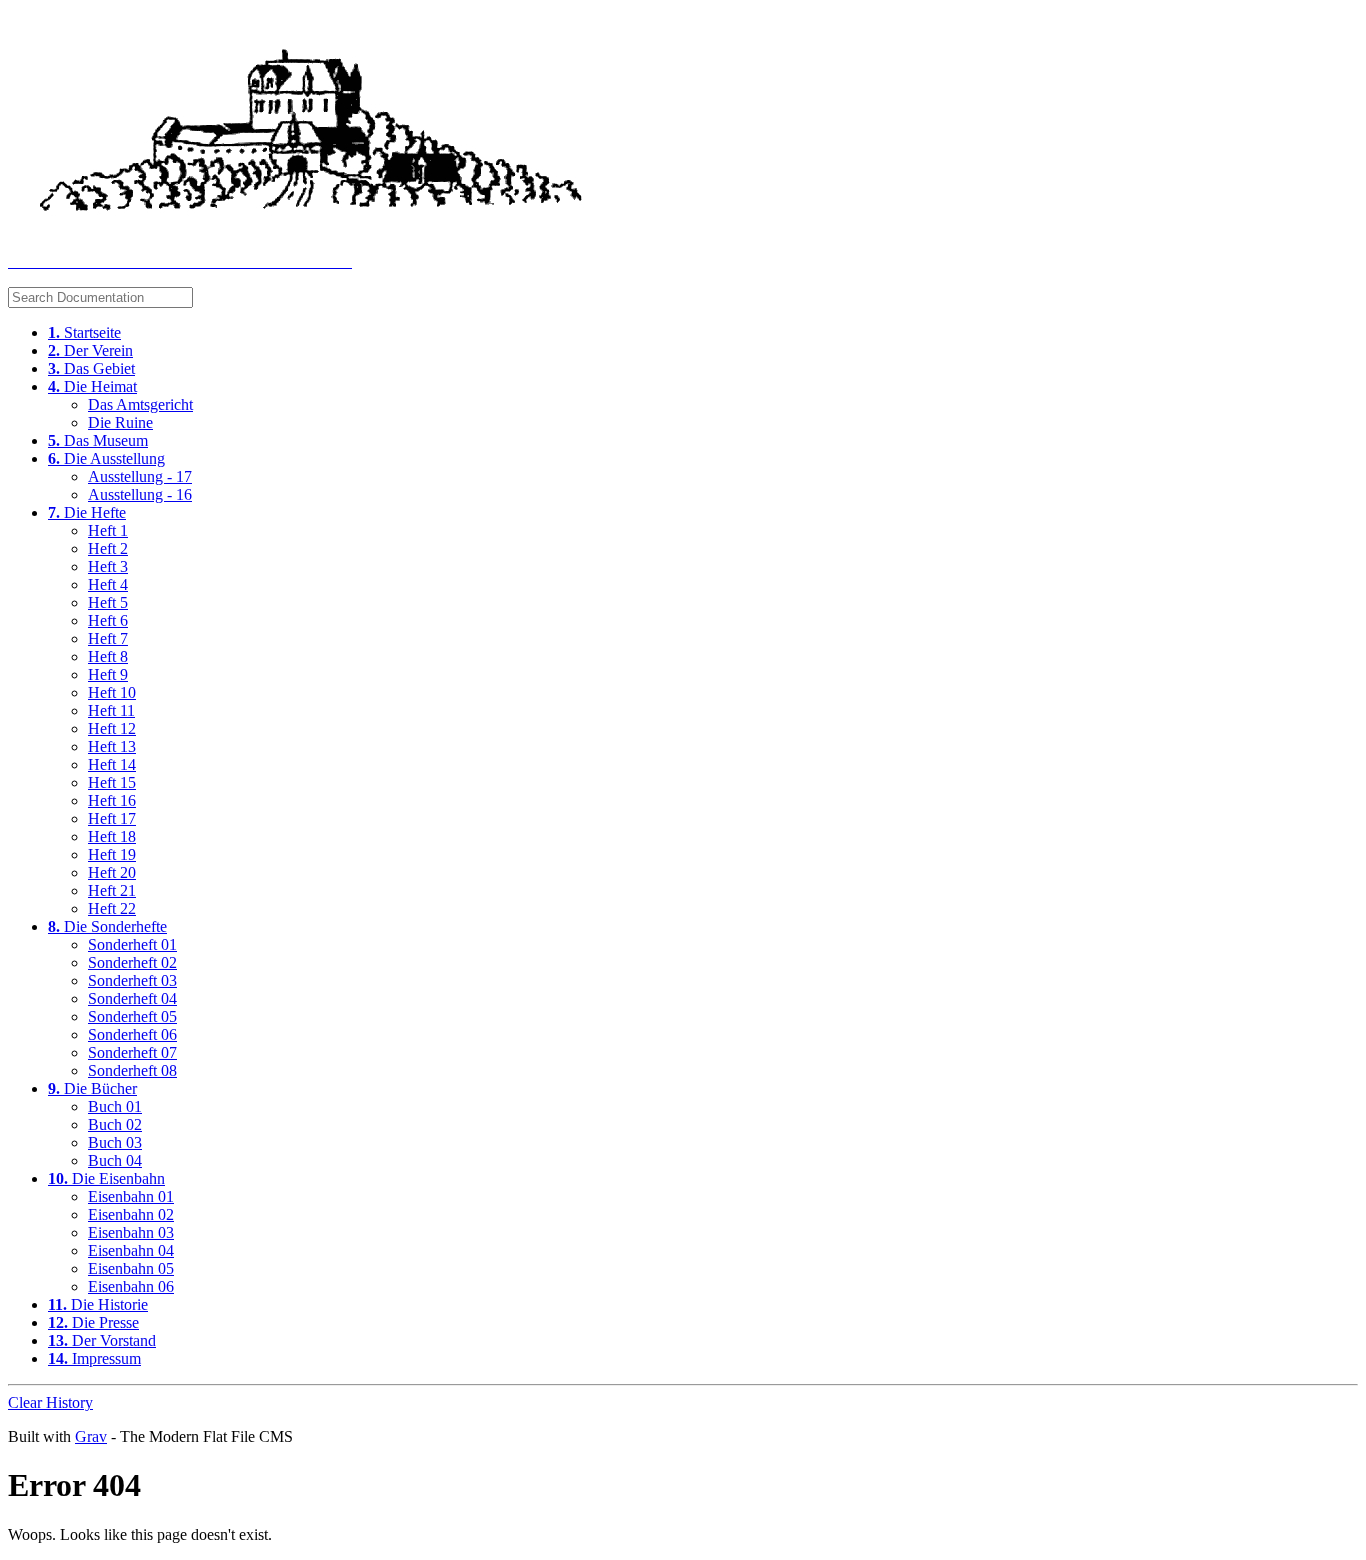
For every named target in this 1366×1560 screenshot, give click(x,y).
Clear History (50, 1402)
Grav (91, 1436)
